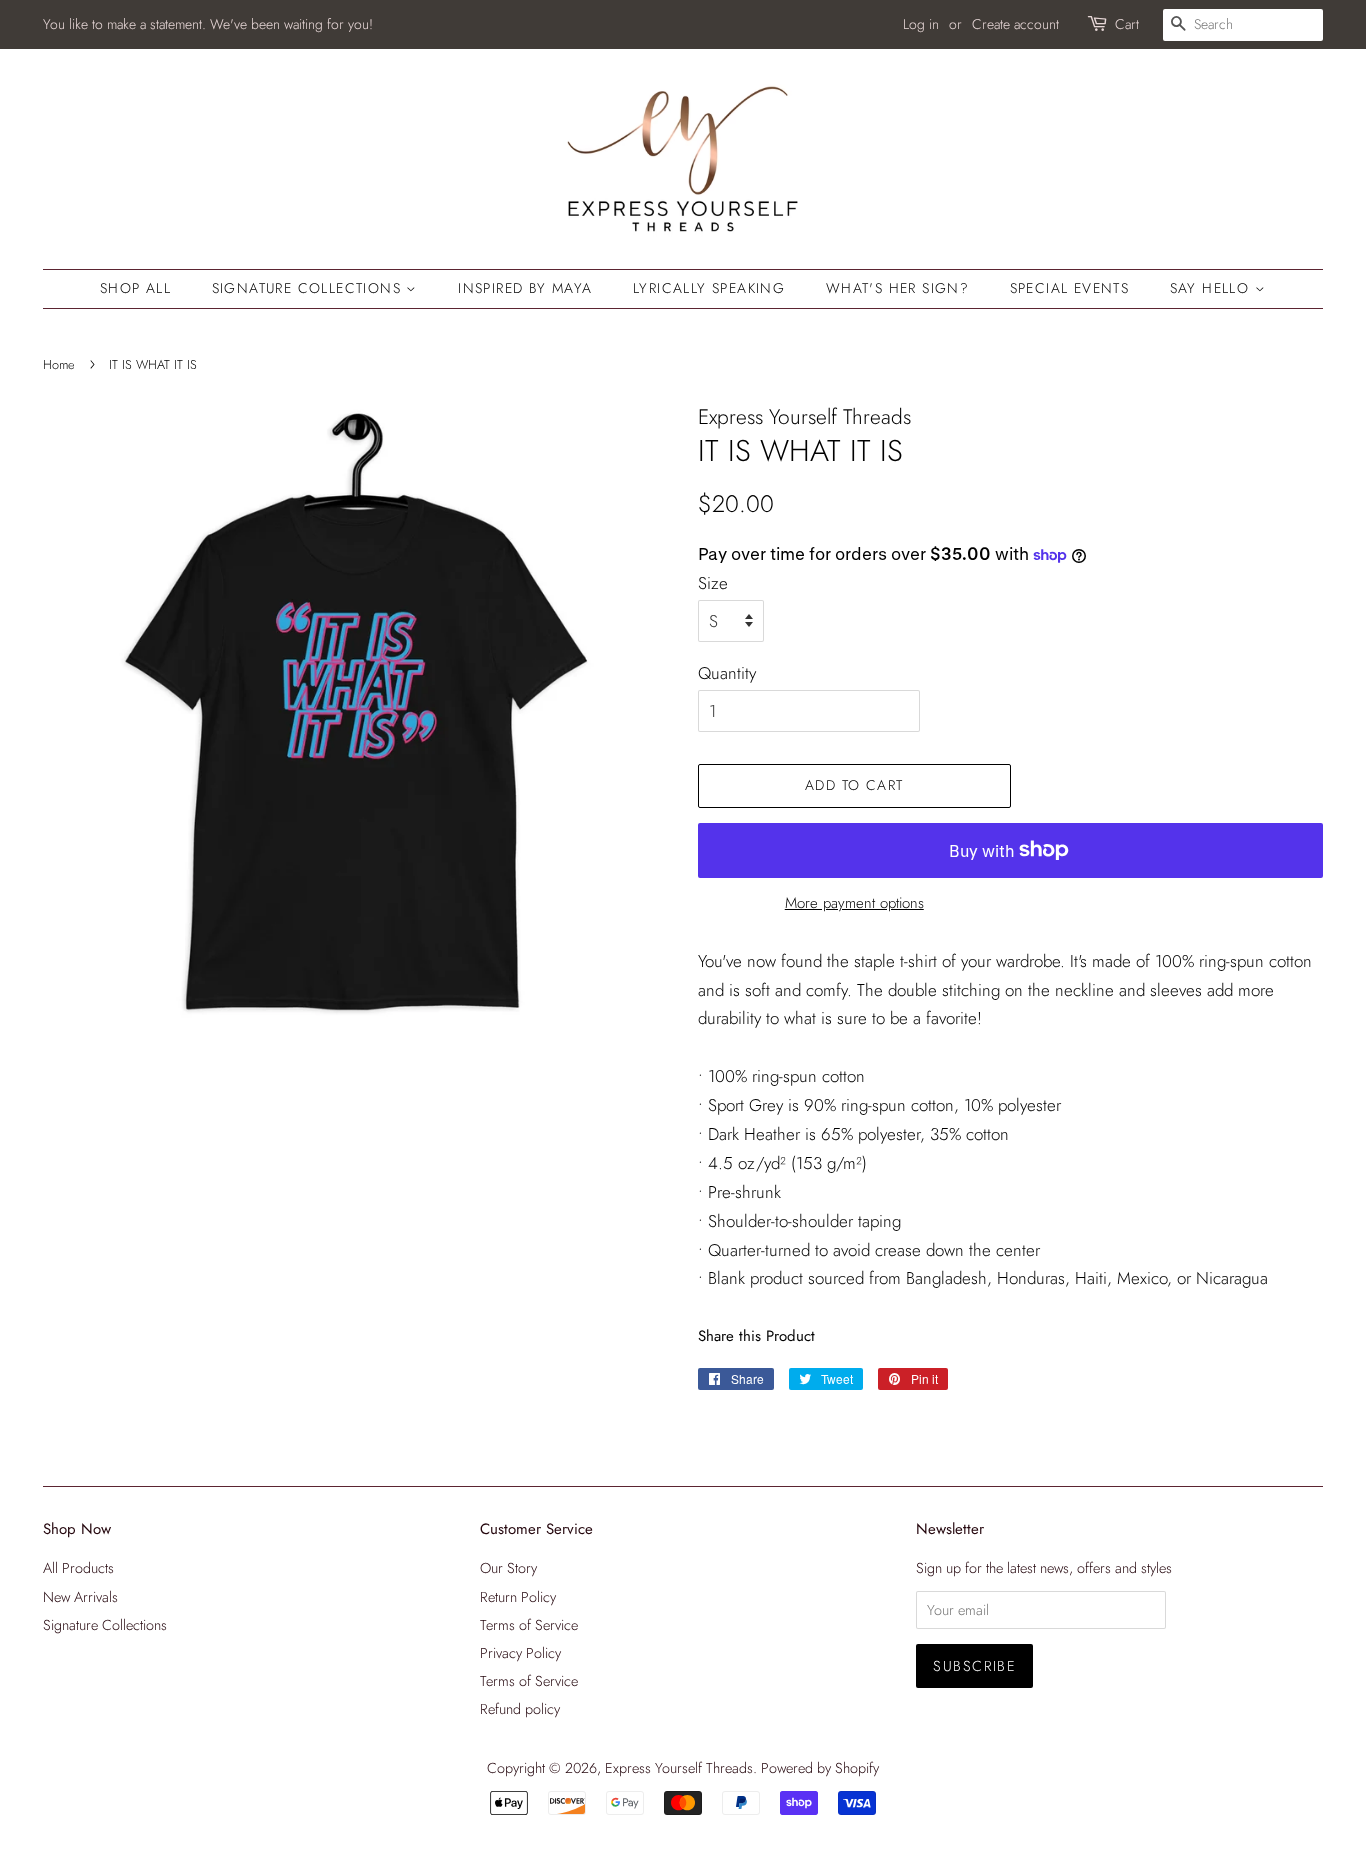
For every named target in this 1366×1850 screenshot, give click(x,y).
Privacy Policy (520, 1653)
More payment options (854, 903)
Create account (1015, 24)
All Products (78, 1568)
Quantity (727, 673)
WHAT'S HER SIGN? (897, 288)
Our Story (508, 1568)
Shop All (135, 288)
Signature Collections (309, 288)
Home (59, 364)
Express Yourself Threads (679, 1768)
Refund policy (520, 1709)
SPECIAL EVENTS (1070, 288)
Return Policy (518, 1597)
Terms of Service (529, 1625)
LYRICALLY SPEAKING (709, 288)
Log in (921, 24)
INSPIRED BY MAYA (525, 288)
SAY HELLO (1212, 288)
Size (713, 583)
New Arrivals (80, 1597)
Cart (1127, 24)
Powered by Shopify (820, 1768)
